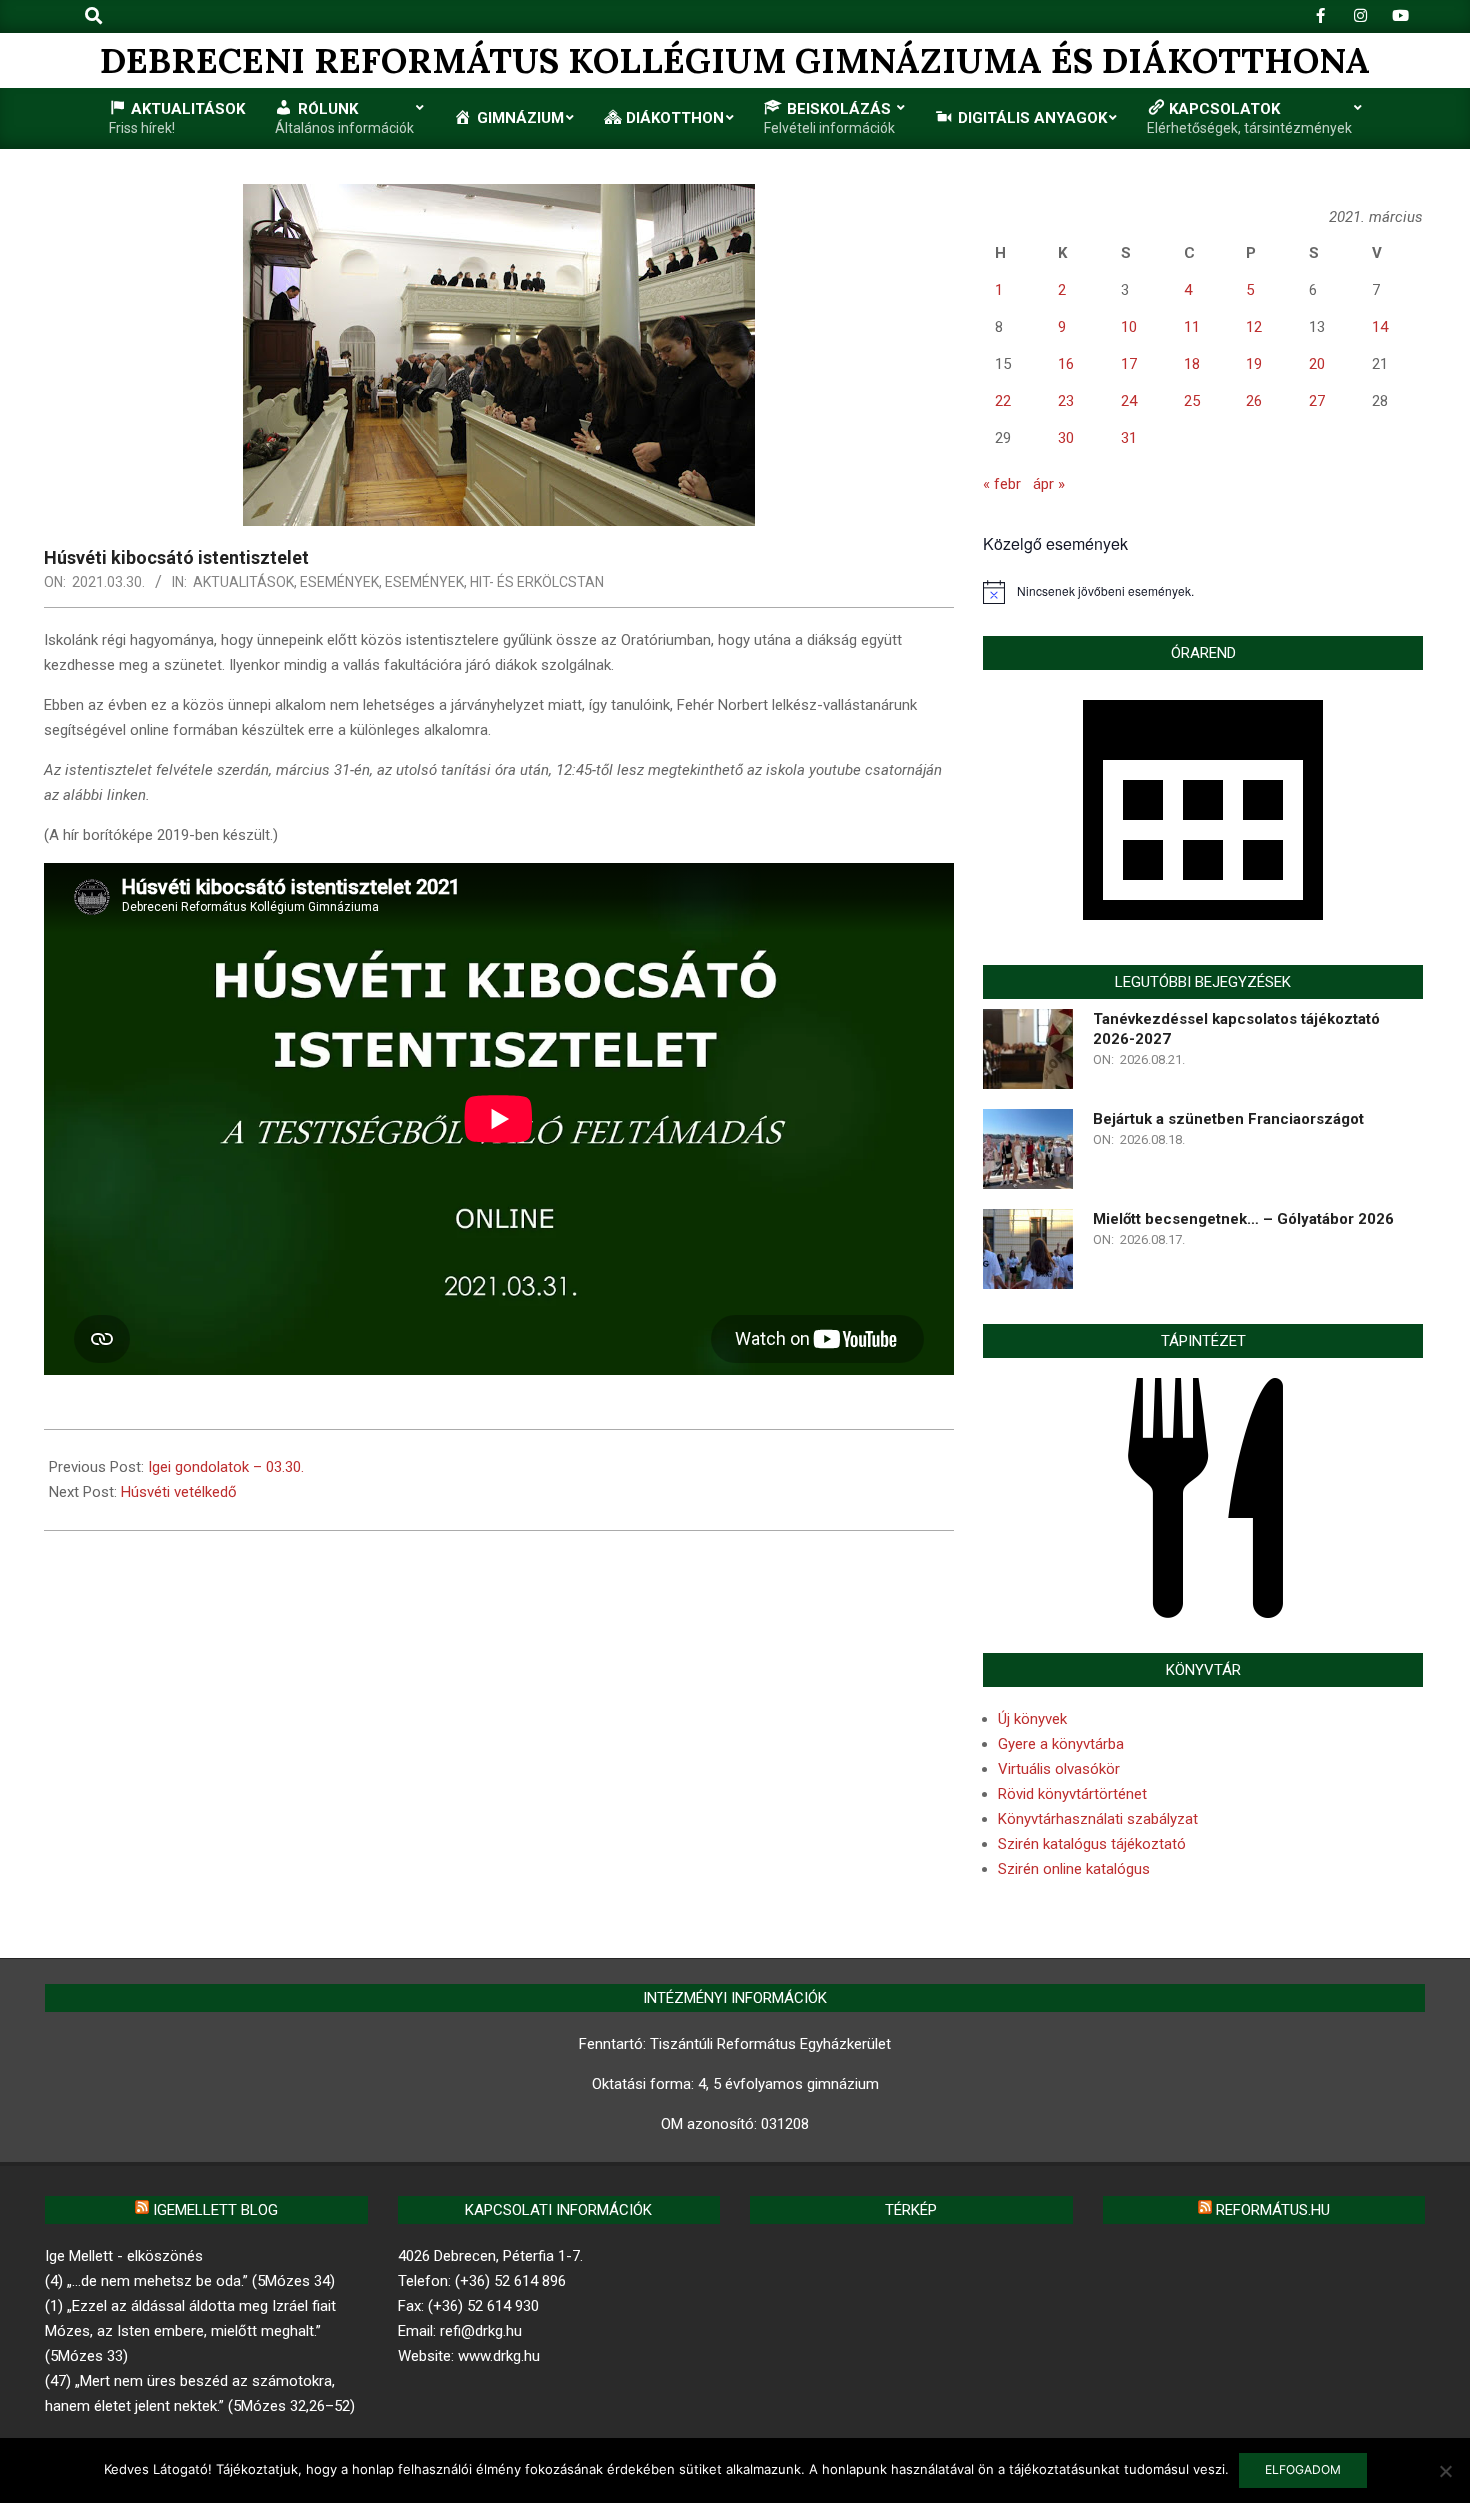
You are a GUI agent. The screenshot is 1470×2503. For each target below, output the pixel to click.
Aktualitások (243, 582)
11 (1192, 327)
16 (1066, 364)
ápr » (1049, 484)
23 (1066, 401)
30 (1066, 438)
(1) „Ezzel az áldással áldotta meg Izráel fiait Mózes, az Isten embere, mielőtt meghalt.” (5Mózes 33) (190, 2331)
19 (1254, 364)
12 (1254, 327)
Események (339, 582)
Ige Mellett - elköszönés (124, 2256)
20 (1317, 364)
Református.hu (1273, 2210)
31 (1129, 438)
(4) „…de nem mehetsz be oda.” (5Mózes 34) (190, 2281)
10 (1129, 327)
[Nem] (1445, 2471)
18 (1192, 364)
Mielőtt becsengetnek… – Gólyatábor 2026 (1243, 1219)
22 (1003, 401)
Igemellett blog (215, 2210)
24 (1129, 401)
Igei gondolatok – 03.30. (226, 1467)
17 (1129, 364)
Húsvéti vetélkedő (179, 1492)
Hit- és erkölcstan (537, 582)
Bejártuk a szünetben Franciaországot (1228, 1119)
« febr (1002, 484)
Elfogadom (1303, 2469)
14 (1380, 327)
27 (1317, 401)
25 (1192, 401)
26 (1254, 401)
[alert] (1203, 592)
